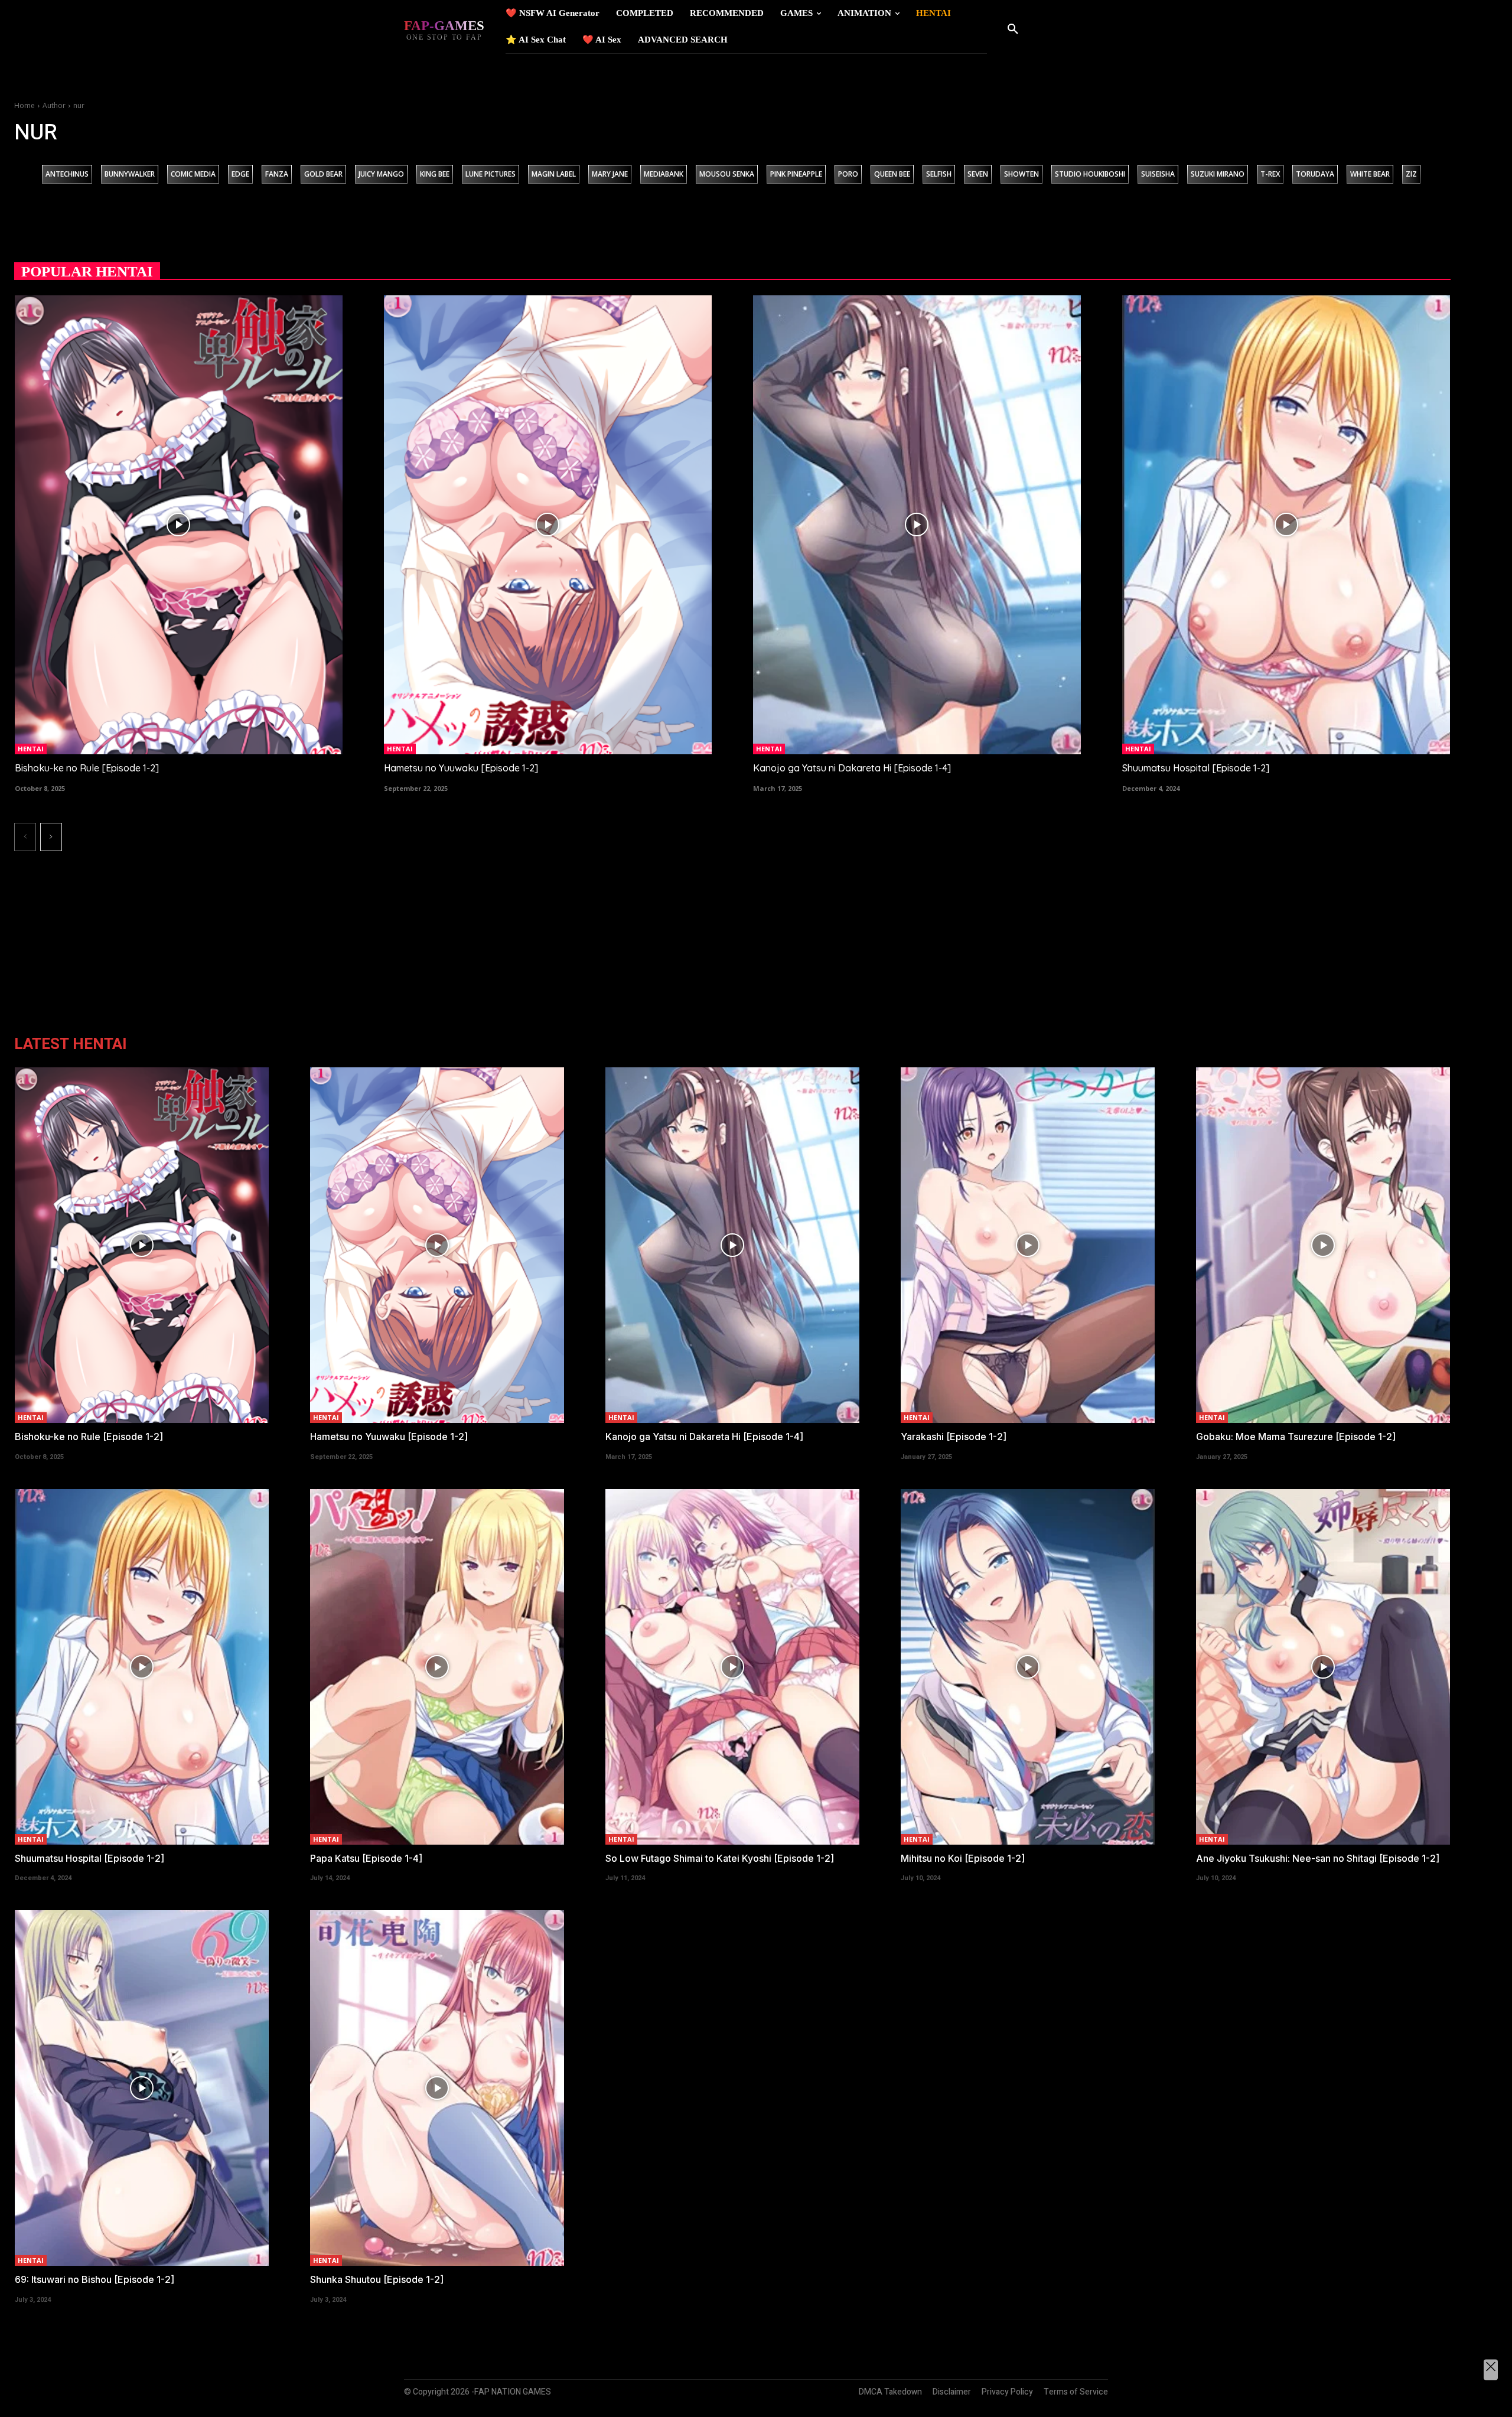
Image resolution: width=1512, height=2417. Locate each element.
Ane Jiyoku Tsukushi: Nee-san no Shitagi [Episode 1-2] (1318, 1858)
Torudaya (1315, 174)
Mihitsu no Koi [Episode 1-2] (963, 1858)
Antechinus (67, 174)
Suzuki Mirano (1218, 174)
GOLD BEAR (323, 174)
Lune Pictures (491, 174)
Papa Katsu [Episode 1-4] (366, 1858)
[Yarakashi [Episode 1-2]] (1028, 1245)
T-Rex (1270, 174)
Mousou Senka (727, 174)
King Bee (435, 174)
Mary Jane (610, 174)
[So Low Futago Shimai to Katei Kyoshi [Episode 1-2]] (732, 1667)
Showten (1021, 174)
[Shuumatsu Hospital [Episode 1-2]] (1286, 525)
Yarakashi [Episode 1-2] (954, 1436)
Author (54, 105)
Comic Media (193, 174)
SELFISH (939, 174)
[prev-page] (25, 837)
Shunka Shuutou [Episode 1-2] (377, 2279)
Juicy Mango (381, 174)
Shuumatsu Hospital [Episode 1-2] (1196, 768)
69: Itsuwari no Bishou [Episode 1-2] (94, 2279)
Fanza (277, 174)
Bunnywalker (130, 174)
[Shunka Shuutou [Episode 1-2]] (437, 2088)
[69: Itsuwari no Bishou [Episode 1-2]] (142, 2088)
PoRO (848, 174)
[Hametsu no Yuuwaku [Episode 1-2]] (548, 525)
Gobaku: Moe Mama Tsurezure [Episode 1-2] (1296, 1436)
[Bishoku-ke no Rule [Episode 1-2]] (179, 525)
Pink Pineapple (796, 174)
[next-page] (51, 837)
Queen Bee (892, 174)
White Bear (1370, 174)
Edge (240, 174)
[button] (1013, 30)
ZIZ (1411, 174)
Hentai (31, 749)
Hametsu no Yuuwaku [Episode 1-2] (461, 768)
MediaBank (664, 174)
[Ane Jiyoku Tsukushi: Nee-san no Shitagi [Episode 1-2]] (1323, 1667)
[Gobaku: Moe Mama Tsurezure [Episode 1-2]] (1323, 1245)
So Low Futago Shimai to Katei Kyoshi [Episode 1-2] (720, 1858)
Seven (978, 174)
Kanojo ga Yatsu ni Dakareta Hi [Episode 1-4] (852, 768)
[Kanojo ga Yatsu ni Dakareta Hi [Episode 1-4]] (917, 525)
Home (25, 105)
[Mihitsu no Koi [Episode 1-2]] (1028, 1667)
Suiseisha (1158, 174)
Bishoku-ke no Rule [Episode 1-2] (87, 768)
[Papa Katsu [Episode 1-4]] (437, 1667)
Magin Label (554, 174)
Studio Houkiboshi (1090, 174)
